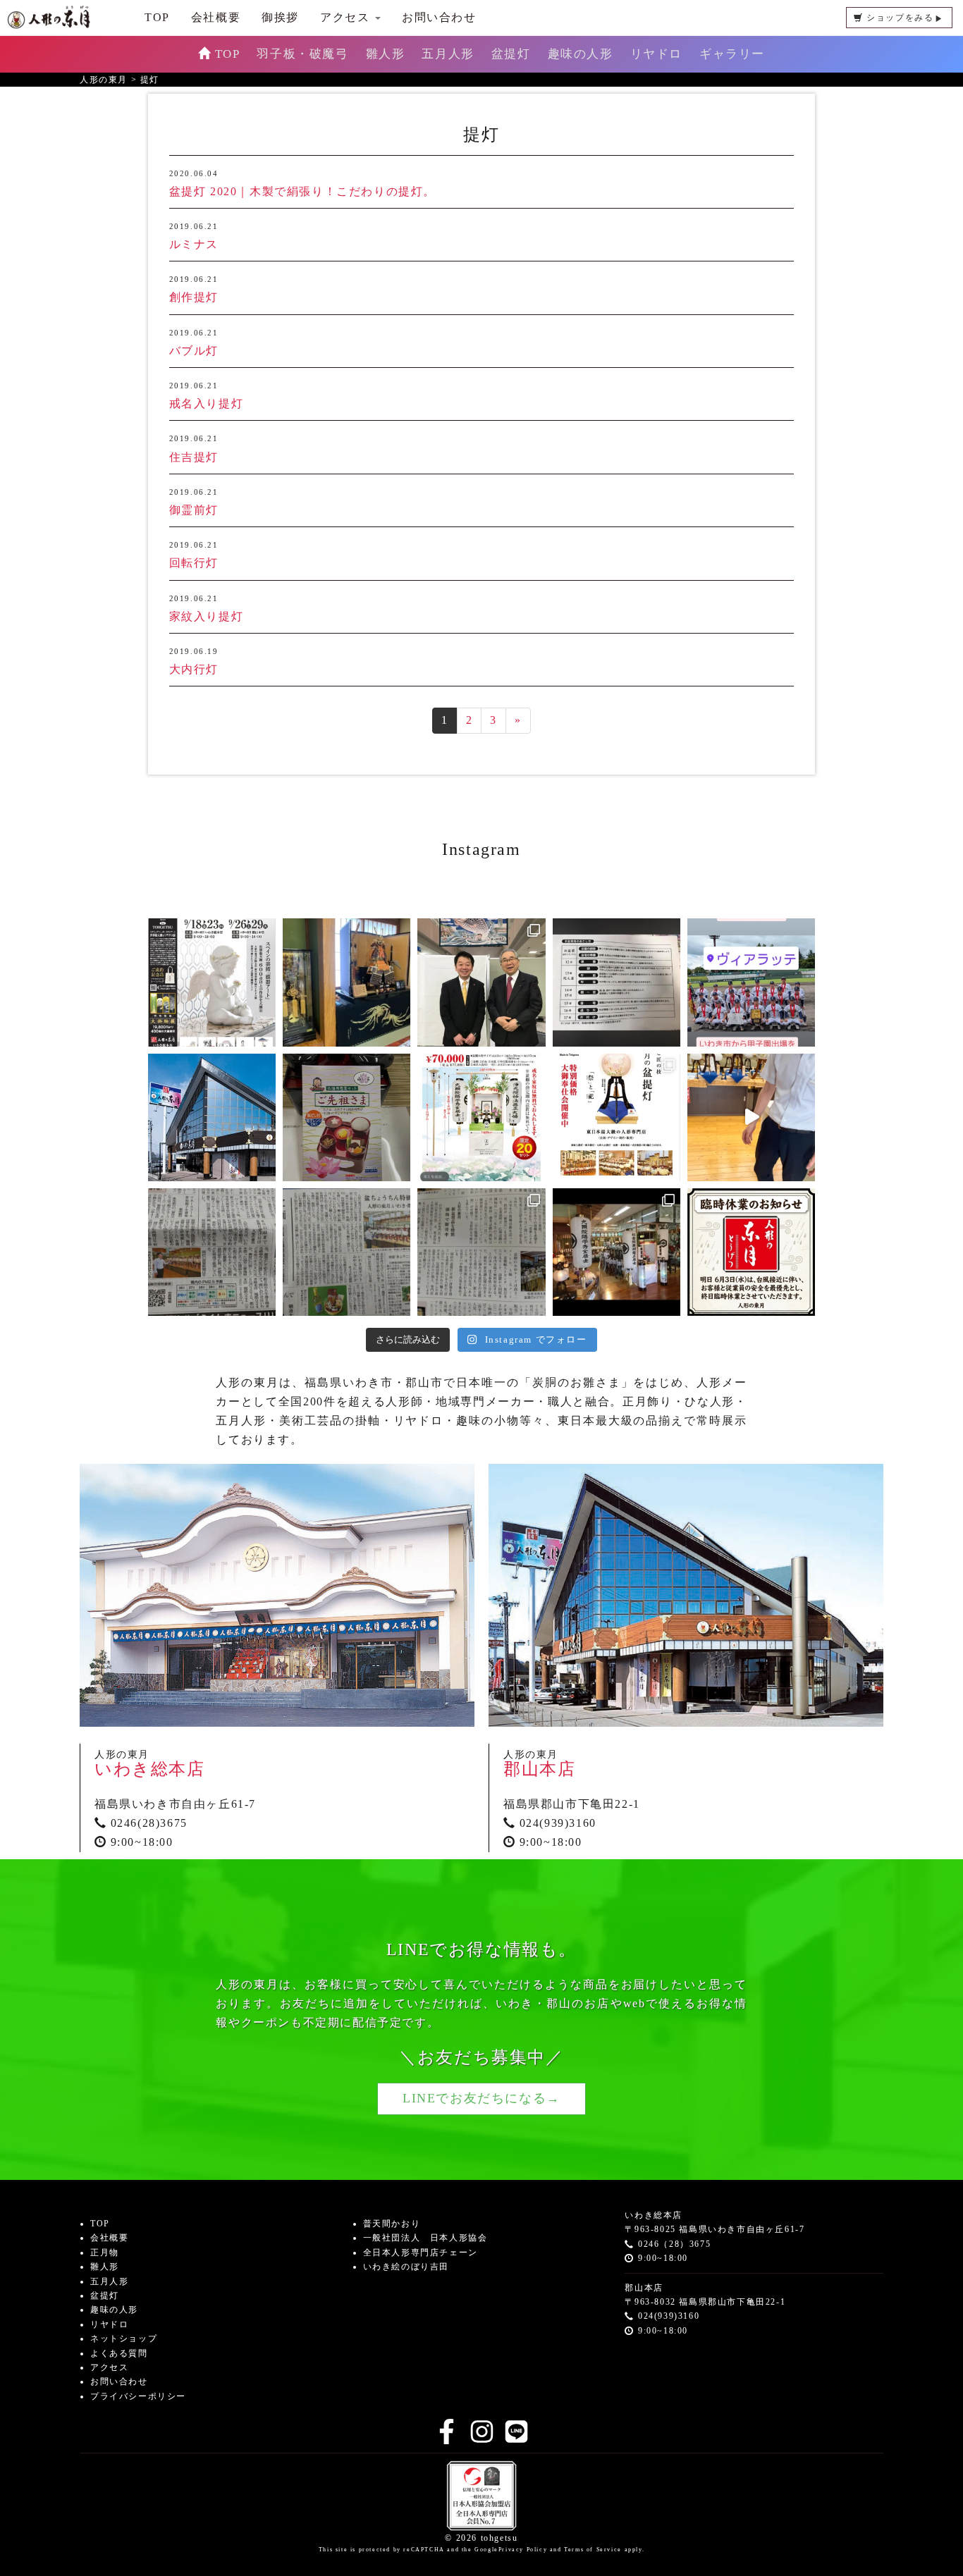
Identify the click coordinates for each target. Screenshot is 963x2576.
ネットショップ (124, 2338)
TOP (228, 54)
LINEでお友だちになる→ (481, 2098)
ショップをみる (900, 18)
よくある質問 (119, 2353)
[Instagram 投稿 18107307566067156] (617, 1117)
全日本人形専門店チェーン (421, 2253)
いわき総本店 (150, 1769)
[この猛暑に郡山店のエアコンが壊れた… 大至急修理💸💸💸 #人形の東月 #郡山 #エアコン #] (212, 1117)
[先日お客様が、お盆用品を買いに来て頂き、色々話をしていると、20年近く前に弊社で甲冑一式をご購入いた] (346, 982)
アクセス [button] (347, 17)
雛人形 (386, 54)
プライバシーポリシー (138, 2396)
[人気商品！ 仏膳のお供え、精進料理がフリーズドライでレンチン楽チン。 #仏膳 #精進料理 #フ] (346, 1117)
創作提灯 (194, 297)
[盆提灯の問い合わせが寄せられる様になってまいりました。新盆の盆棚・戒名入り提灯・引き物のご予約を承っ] (617, 1252)
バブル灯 (194, 351)
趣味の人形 (581, 54)
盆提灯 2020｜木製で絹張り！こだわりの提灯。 (302, 191)
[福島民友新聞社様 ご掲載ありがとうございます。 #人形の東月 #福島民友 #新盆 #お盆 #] (346, 1252)
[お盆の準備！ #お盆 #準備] (617, 982)
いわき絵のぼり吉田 (406, 2267)
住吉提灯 (194, 457)
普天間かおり (392, 2224)
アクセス (109, 2367)
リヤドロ (656, 54)
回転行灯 (194, 563)
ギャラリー (732, 54)
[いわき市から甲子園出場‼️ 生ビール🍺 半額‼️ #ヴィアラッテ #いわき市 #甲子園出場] (751, 982)
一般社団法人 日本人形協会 (425, 2238)
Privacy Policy (523, 2550)
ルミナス (194, 244)
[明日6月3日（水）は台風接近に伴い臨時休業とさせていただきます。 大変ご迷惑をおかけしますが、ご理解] (751, 1252)
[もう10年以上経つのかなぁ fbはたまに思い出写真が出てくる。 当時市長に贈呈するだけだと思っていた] (481, 982)
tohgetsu (499, 2538)
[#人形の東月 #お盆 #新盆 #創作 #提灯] (751, 1117)
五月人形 (448, 54)
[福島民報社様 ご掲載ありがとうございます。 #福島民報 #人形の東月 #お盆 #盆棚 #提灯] (212, 1252)
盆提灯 (511, 54)
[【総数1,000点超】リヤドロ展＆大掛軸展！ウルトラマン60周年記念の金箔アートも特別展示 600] (212, 982)
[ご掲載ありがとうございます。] (481, 1252)
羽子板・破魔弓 (302, 54)
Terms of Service (593, 2550)
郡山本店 (539, 1769)
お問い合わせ (439, 17)
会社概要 (216, 17)
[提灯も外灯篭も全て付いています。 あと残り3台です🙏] (481, 1117)
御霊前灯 (194, 510)
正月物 (105, 2253)
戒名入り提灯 (207, 403)
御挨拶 (280, 17)
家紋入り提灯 (207, 616)
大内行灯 (194, 669)
